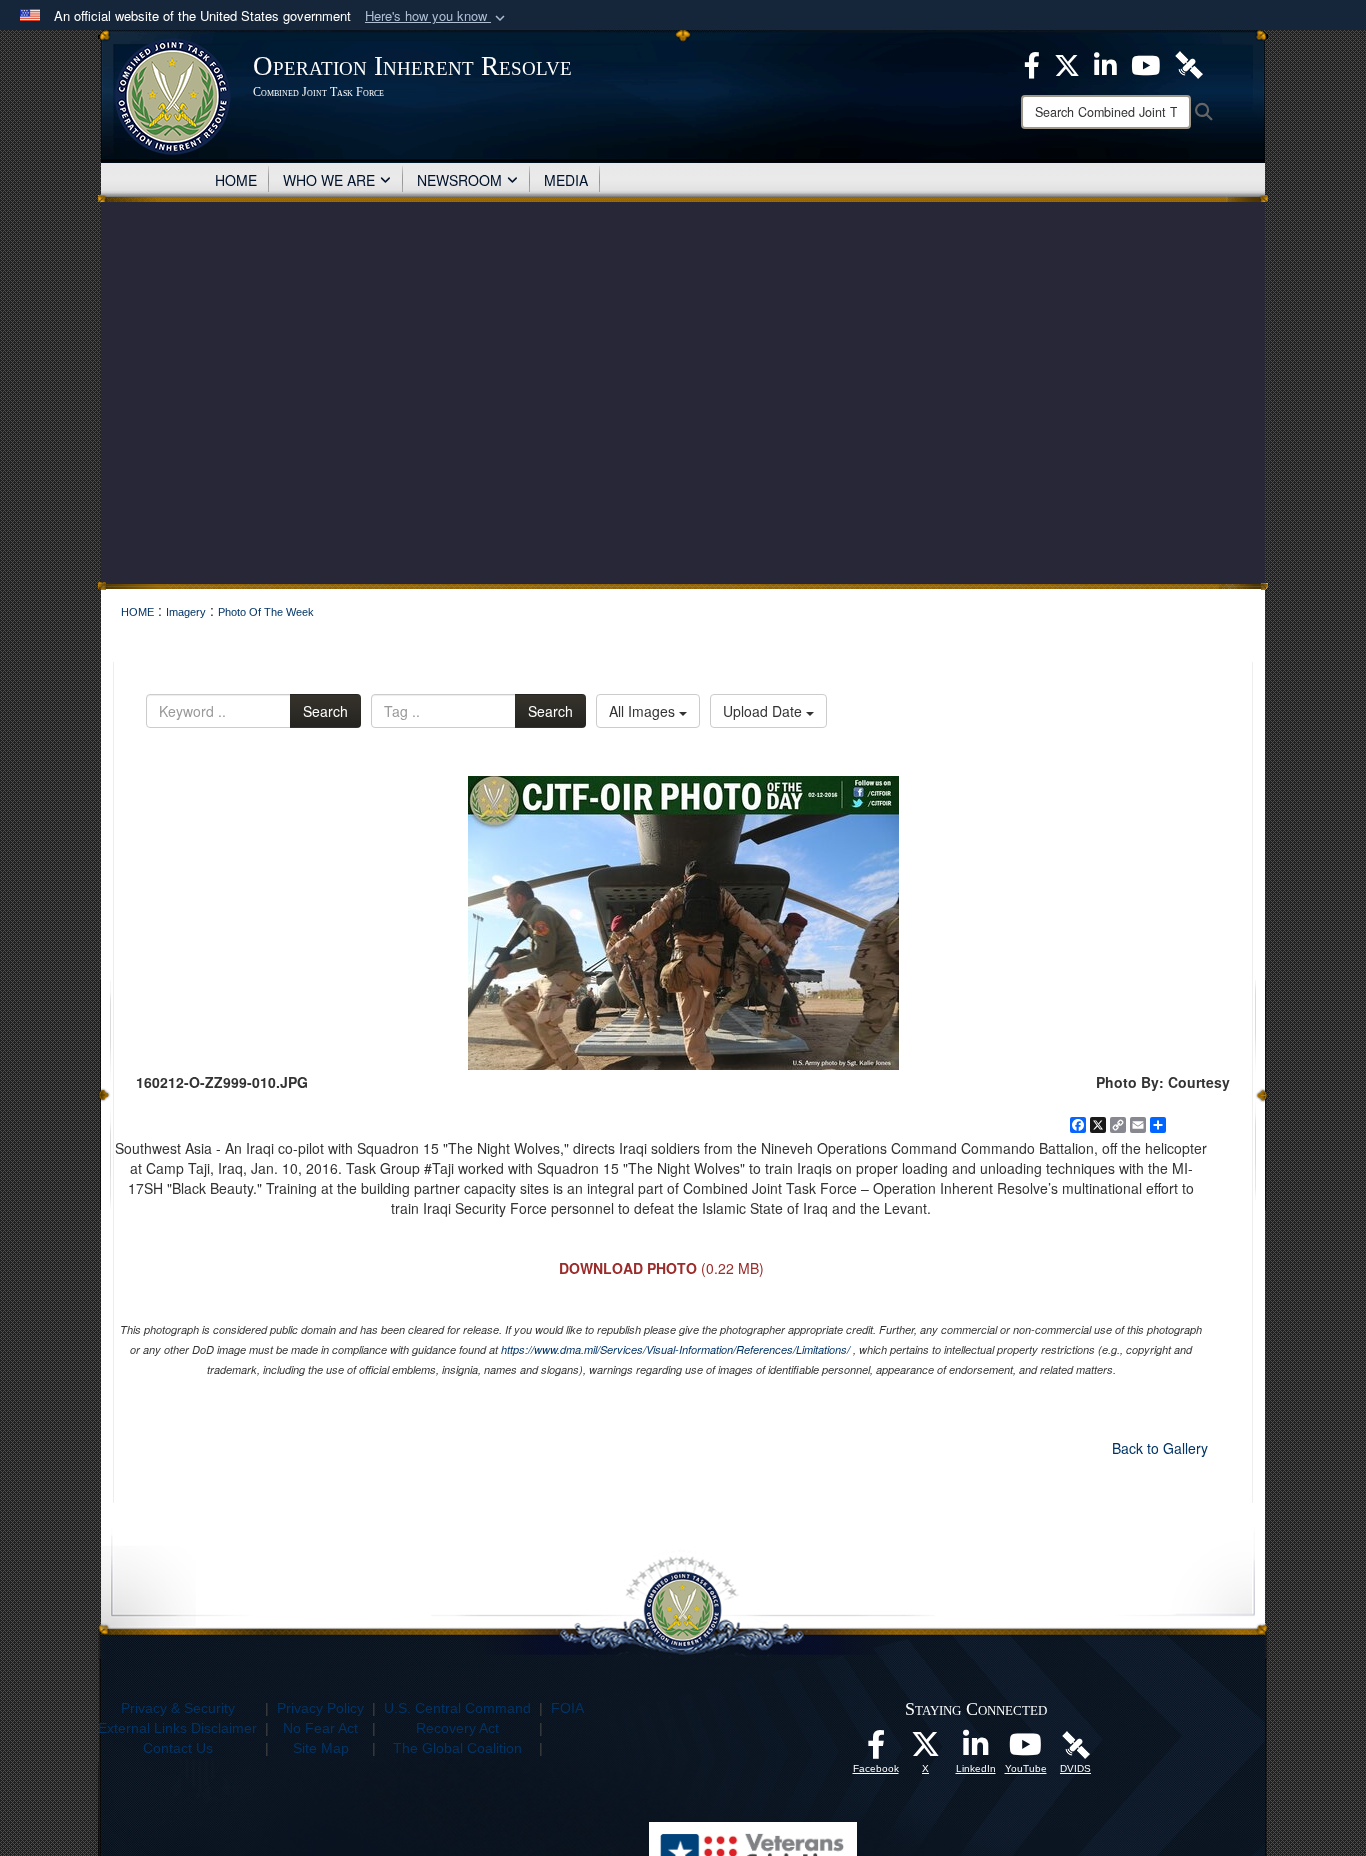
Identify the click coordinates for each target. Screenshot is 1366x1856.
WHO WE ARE (329, 180)
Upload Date (764, 711)
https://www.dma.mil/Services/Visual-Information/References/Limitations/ (675, 1349)
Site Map (321, 1748)
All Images (644, 711)
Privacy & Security (178, 1708)
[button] (437, 16)
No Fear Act (320, 1728)
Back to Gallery (1160, 1448)
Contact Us (178, 1748)
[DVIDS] (1076, 1744)
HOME (236, 180)
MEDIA (566, 180)
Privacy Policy (320, 1708)
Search (325, 711)
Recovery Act (457, 1728)
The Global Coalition (457, 1748)
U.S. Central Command (457, 1708)
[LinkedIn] (976, 1750)
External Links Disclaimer (177, 1728)
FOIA (567, 1708)
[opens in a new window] (876, 1750)
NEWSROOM (459, 180)
